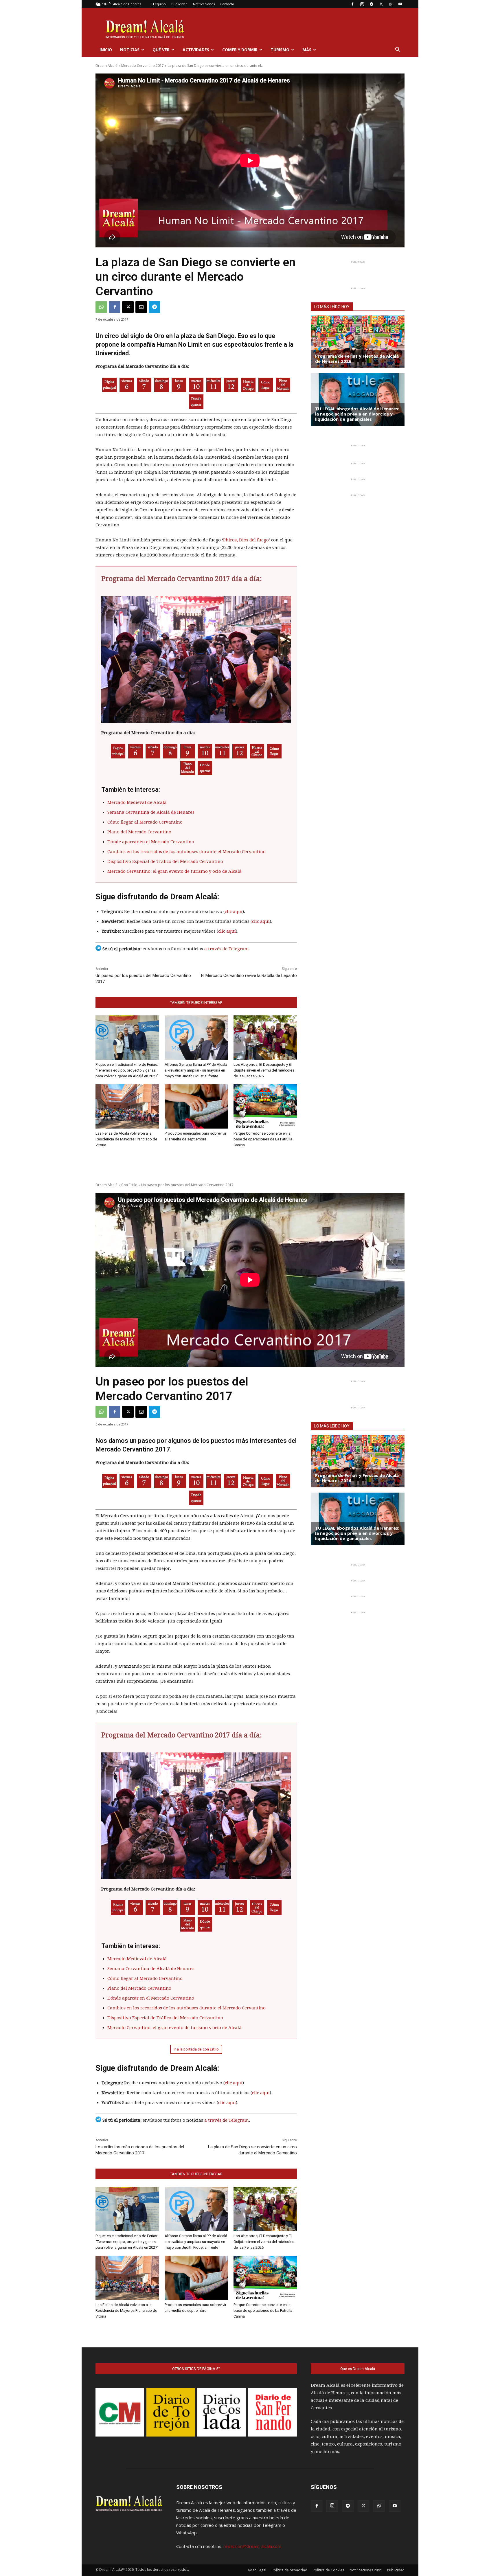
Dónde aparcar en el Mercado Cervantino (151, 842)
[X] (381, 4)
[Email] (141, 307)
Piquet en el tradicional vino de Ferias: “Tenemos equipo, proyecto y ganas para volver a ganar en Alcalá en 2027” (127, 1070)
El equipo (159, 4)
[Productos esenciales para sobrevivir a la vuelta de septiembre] (196, 1106)
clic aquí (234, 912)
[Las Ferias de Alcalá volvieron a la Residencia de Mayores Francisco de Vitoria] (127, 1106)
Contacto (227, 4)
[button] (398, 50)
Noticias (130, 50)
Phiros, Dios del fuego (246, 540)
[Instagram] (362, 4)
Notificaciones (204, 4)
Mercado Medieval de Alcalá (137, 802)
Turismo (280, 50)
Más (307, 50)
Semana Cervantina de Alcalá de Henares (151, 812)
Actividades (196, 50)
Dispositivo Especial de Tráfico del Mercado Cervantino (165, 861)
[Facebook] (352, 4)
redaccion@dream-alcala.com (252, 2546)
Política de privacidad (289, 2570)
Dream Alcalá (106, 66)
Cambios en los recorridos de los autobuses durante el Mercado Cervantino (186, 852)
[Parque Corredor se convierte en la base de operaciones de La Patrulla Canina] (265, 1106)
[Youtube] (400, 4)
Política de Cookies (328, 2570)
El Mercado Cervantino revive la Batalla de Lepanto (249, 975)
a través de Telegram (227, 949)
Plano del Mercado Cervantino (139, 832)
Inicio (106, 50)
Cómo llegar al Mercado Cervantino (145, 822)
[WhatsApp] (391, 4)
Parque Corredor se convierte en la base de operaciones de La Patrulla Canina (263, 1139)
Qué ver (161, 50)
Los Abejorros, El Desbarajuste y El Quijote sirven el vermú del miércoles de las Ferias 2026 (264, 1070)
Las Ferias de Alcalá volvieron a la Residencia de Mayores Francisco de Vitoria (126, 1139)
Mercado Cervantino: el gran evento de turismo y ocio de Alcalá (174, 871)
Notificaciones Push (366, 2570)
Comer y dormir (240, 50)
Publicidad (179, 4)
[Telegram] (372, 4)
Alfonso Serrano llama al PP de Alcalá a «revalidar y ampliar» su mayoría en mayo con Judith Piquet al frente (196, 1070)
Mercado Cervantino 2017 (143, 66)
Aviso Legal (257, 2570)
